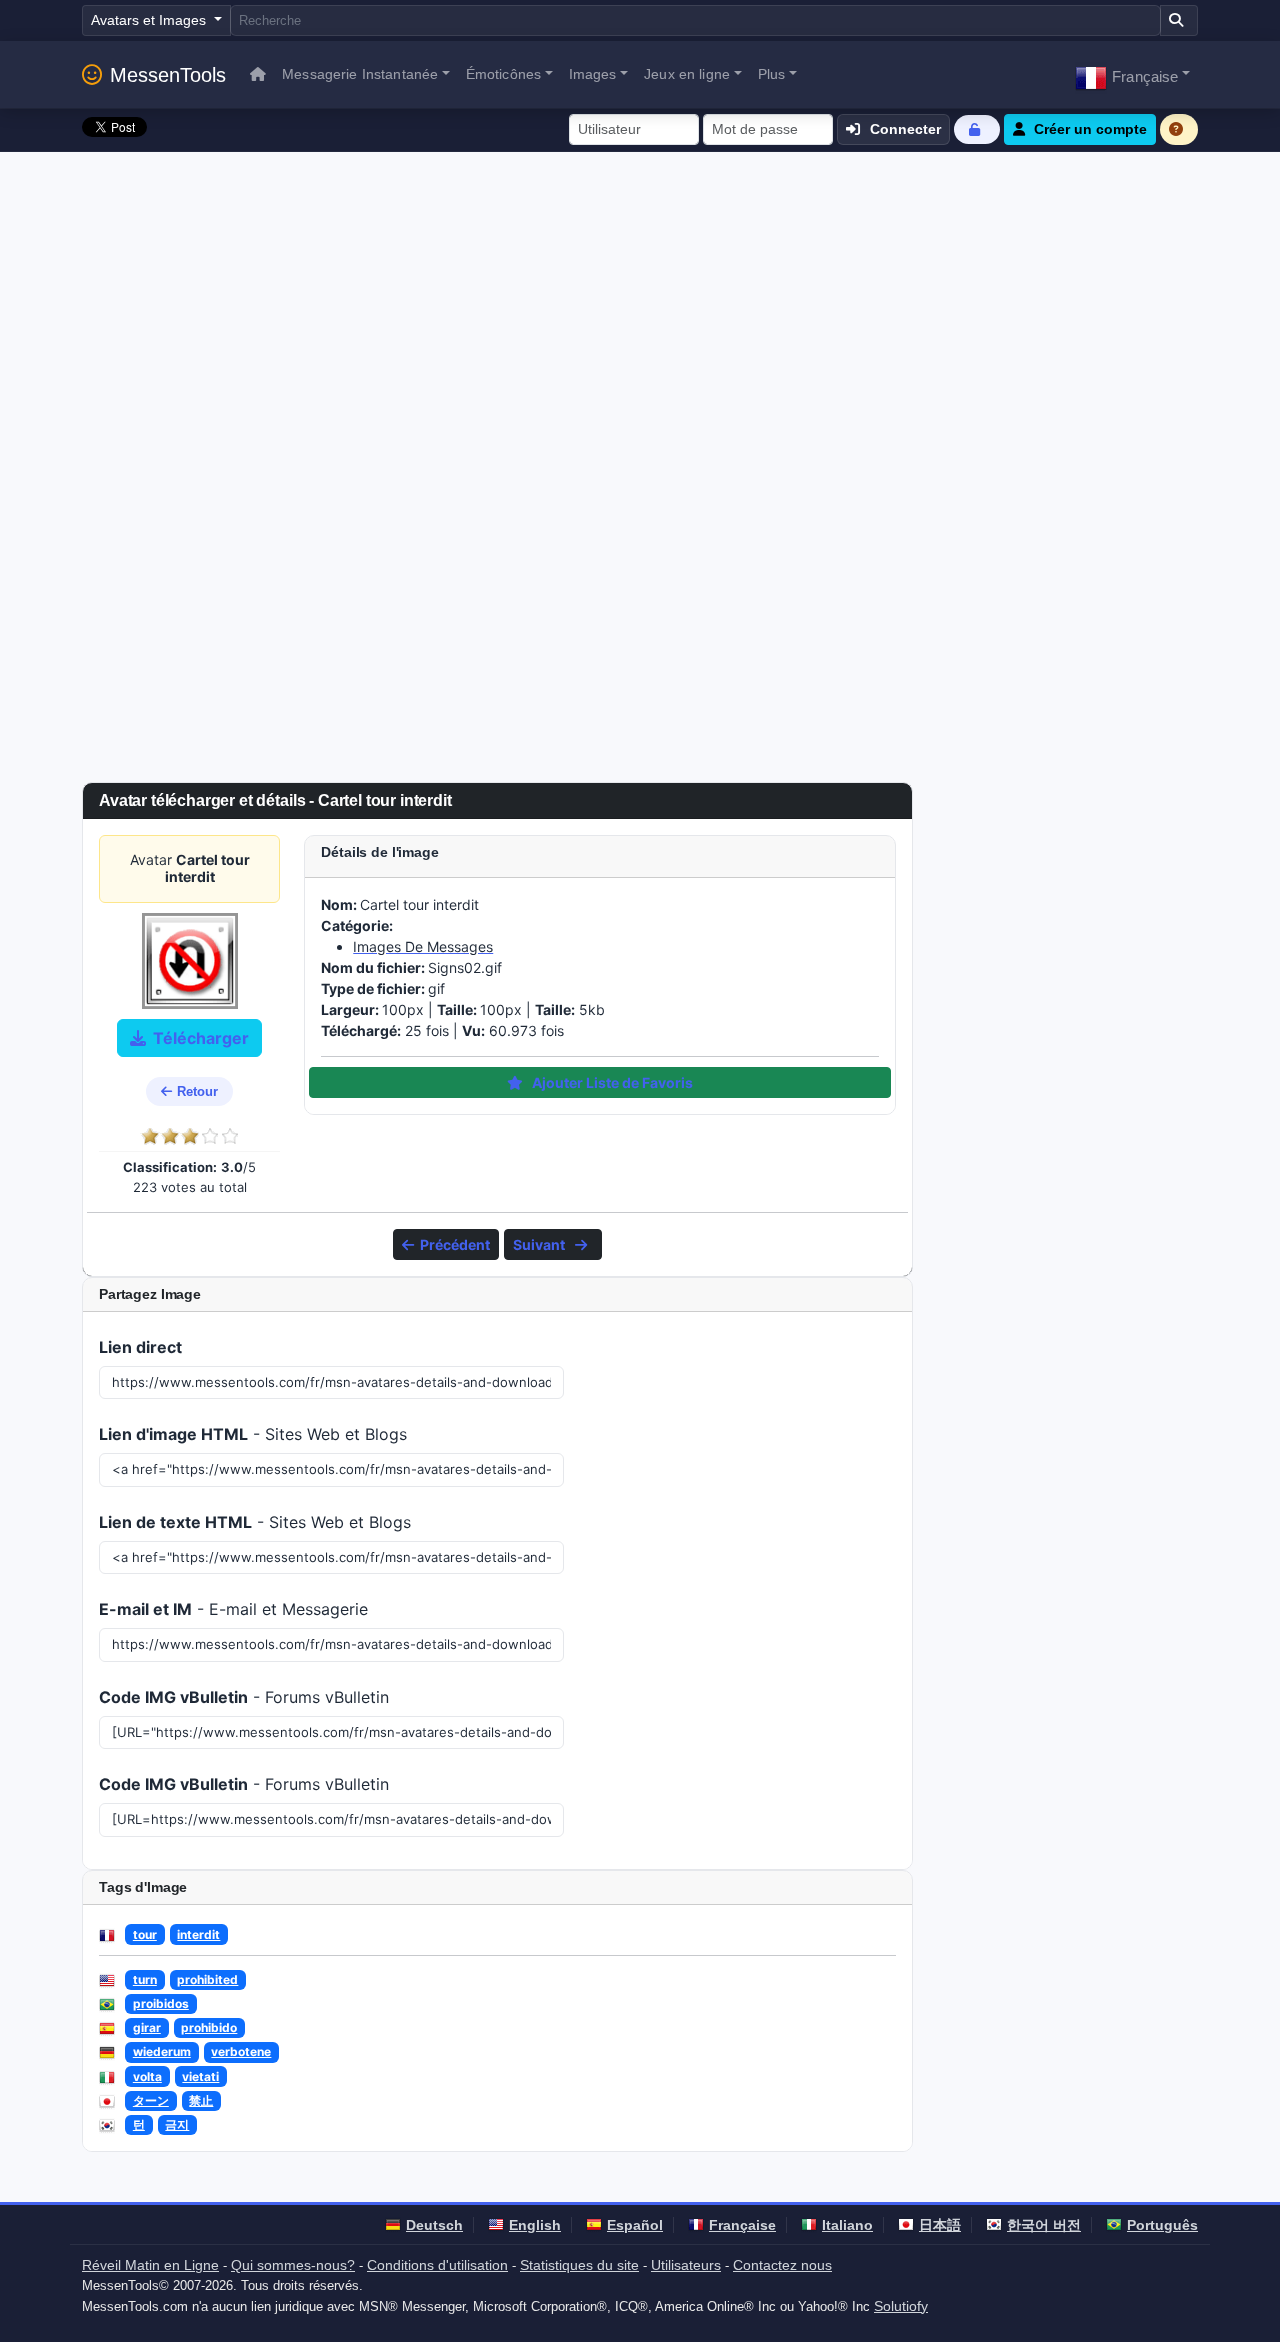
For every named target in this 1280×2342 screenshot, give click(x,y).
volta (147, 2076)
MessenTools (168, 75)
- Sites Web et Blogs (253, 1434)
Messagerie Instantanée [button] (360, 74)
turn (145, 1979)
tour (145, 1934)
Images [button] (593, 74)
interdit (198, 1934)
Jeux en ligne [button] (687, 74)
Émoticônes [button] (503, 74)
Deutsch (434, 2225)
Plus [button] (772, 74)
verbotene (241, 2051)
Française (742, 2225)
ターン (151, 2100)
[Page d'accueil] (258, 74)
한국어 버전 (1044, 2225)
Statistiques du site (579, 2265)
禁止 (201, 2100)
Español (635, 2225)
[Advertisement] (640, 302)
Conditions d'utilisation (437, 2265)
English (535, 2225)
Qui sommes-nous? (293, 2265)
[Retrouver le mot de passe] (977, 129)
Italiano (847, 2225)
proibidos (161, 2003)
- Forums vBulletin (244, 1697)
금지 (177, 2124)
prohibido (209, 2027)
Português (1162, 2225)
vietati (200, 2076)
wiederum (162, 2051)
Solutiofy (901, 2306)
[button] (1132, 74)
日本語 (940, 2225)
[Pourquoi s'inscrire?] (1179, 129)
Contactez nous (782, 2265)
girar (147, 2027)
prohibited (207, 1979)
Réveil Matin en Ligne (150, 2265)
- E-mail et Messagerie (233, 1609)
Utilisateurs (686, 2265)
